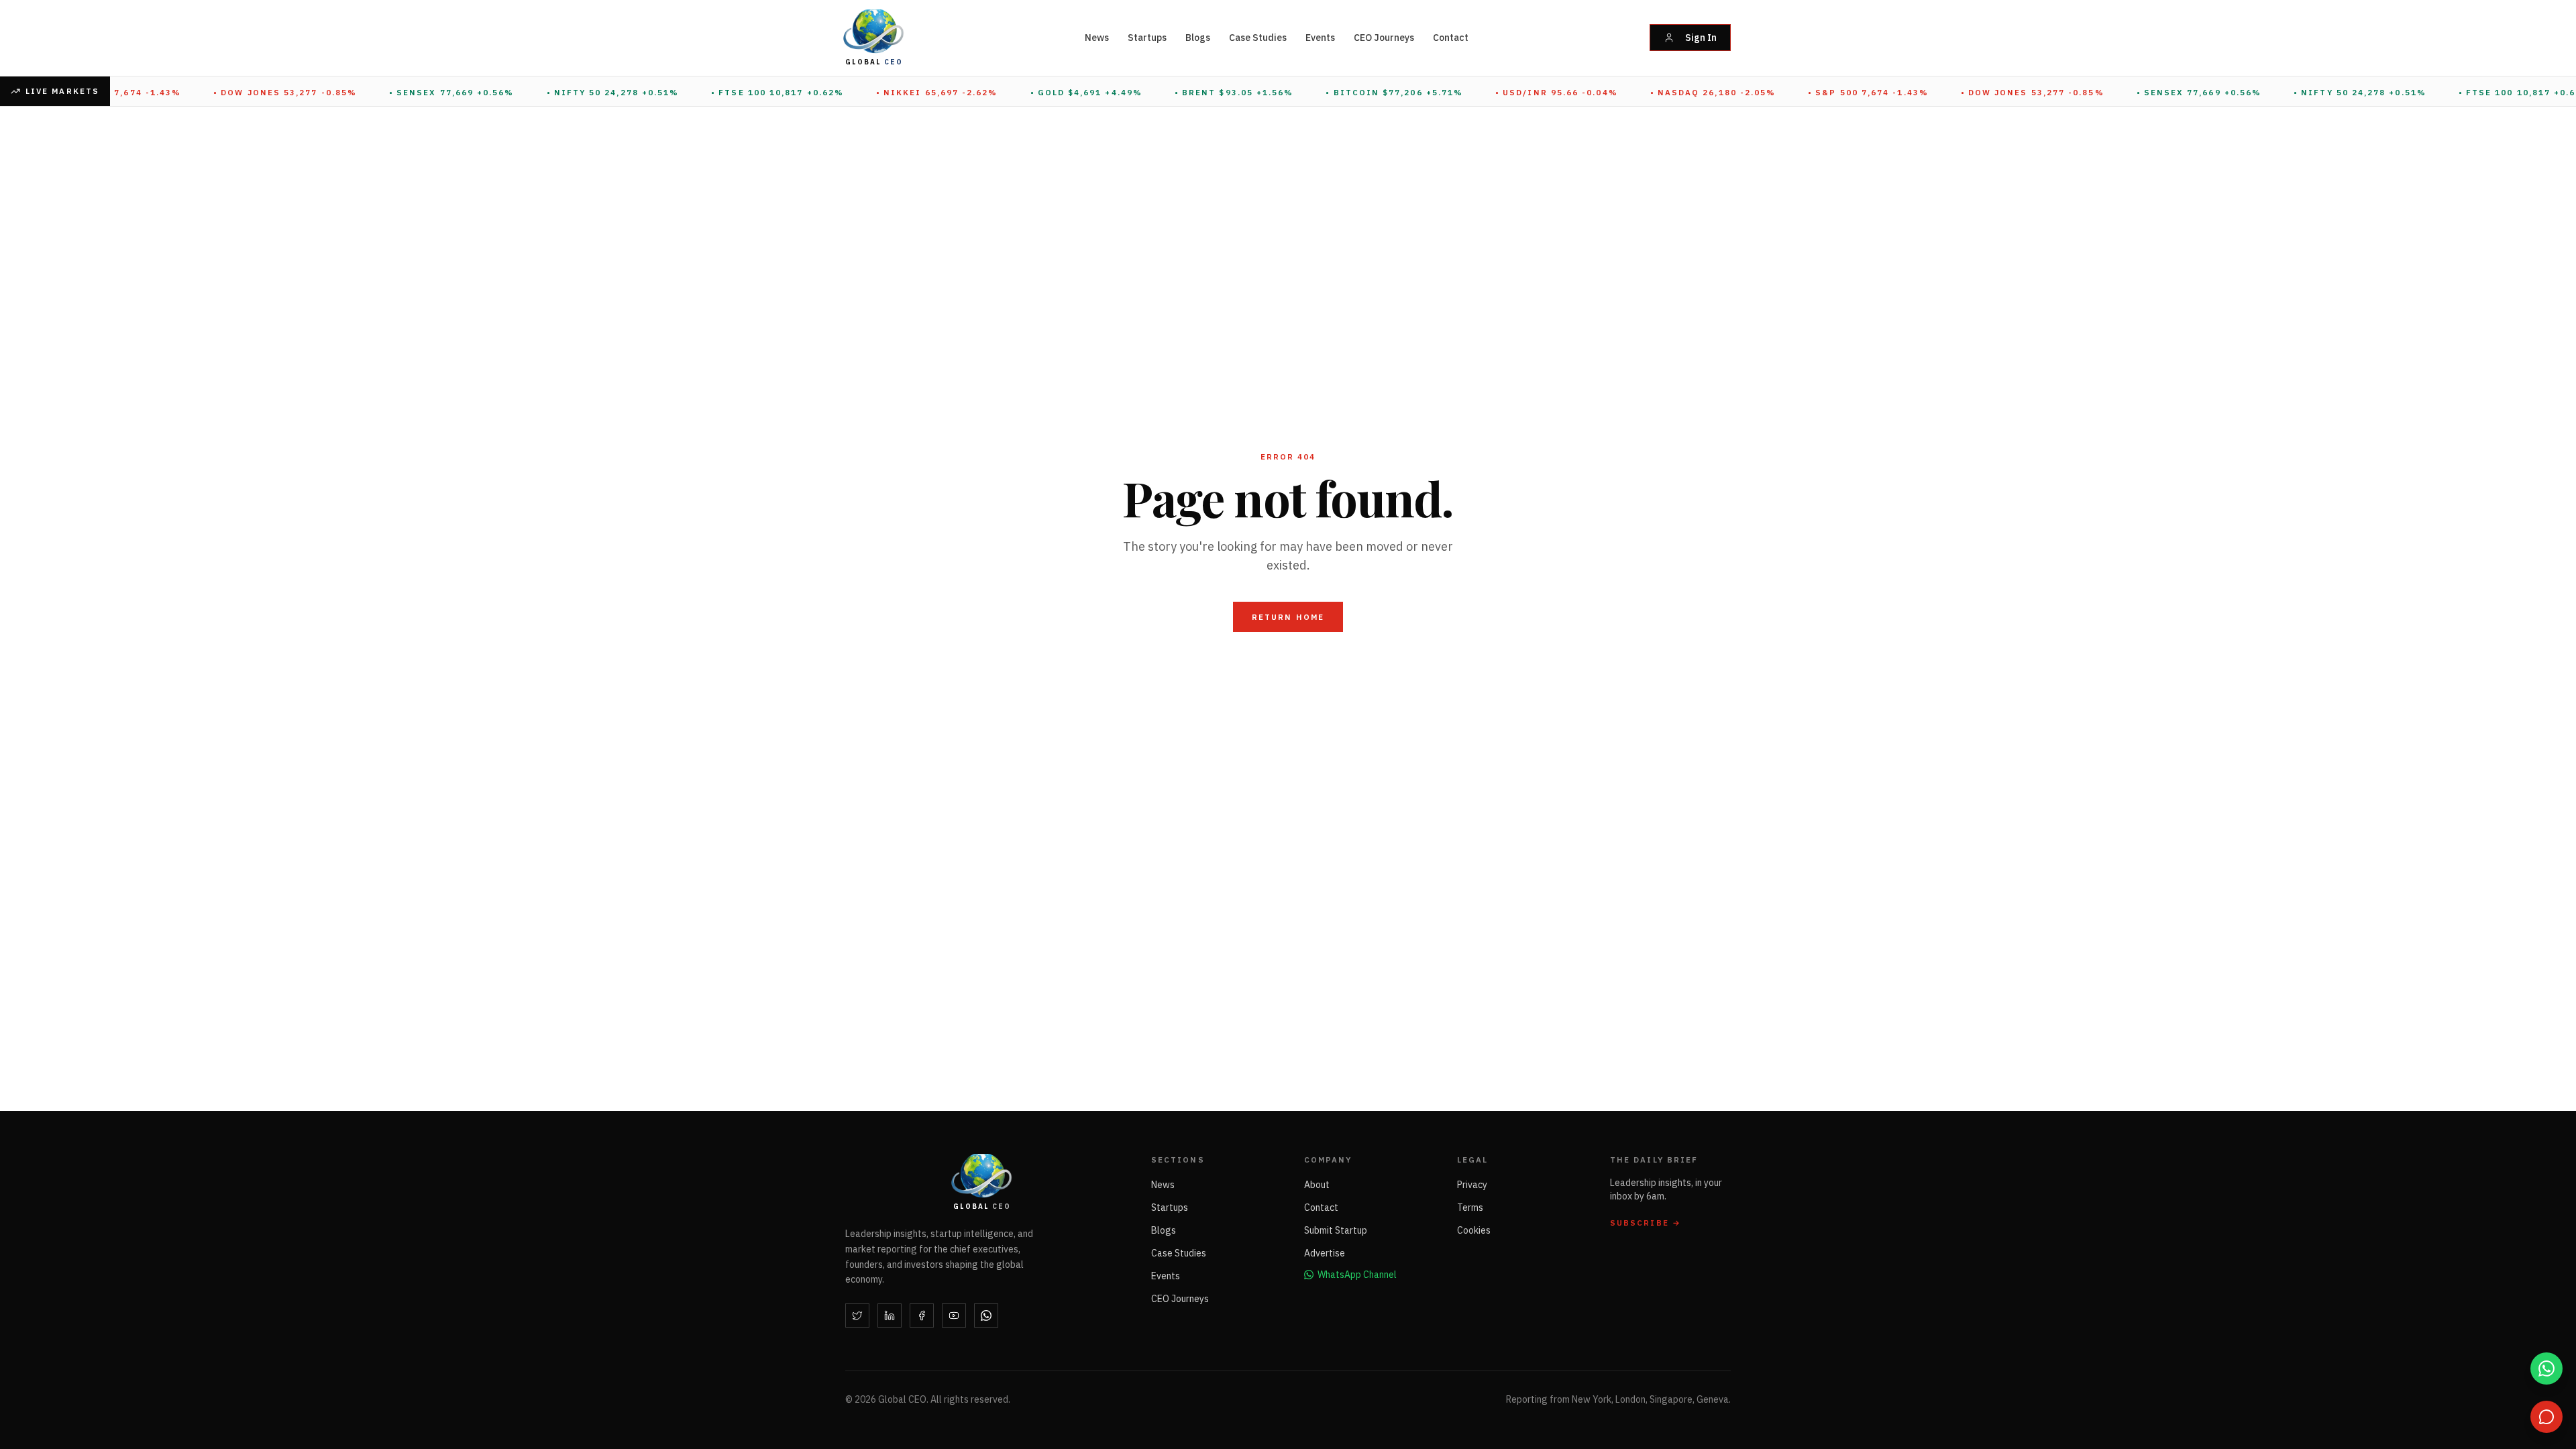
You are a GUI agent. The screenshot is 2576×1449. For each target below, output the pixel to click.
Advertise (1325, 1253)
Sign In (1701, 38)
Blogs (1198, 38)
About (1317, 1185)
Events (1320, 38)
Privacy (1472, 1185)
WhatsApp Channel (1357, 1275)
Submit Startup (1336, 1230)
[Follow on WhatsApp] (986, 1316)
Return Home (1288, 617)
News (1097, 38)
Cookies (1474, 1230)
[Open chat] (2546, 1417)
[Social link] (857, 1316)
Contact (1451, 38)
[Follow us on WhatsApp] (2546, 1368)
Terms (1470, 1207)
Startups (1147, 38)
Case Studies (1258, 38)
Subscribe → (1646, 1223)
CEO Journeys (1384, 38)
